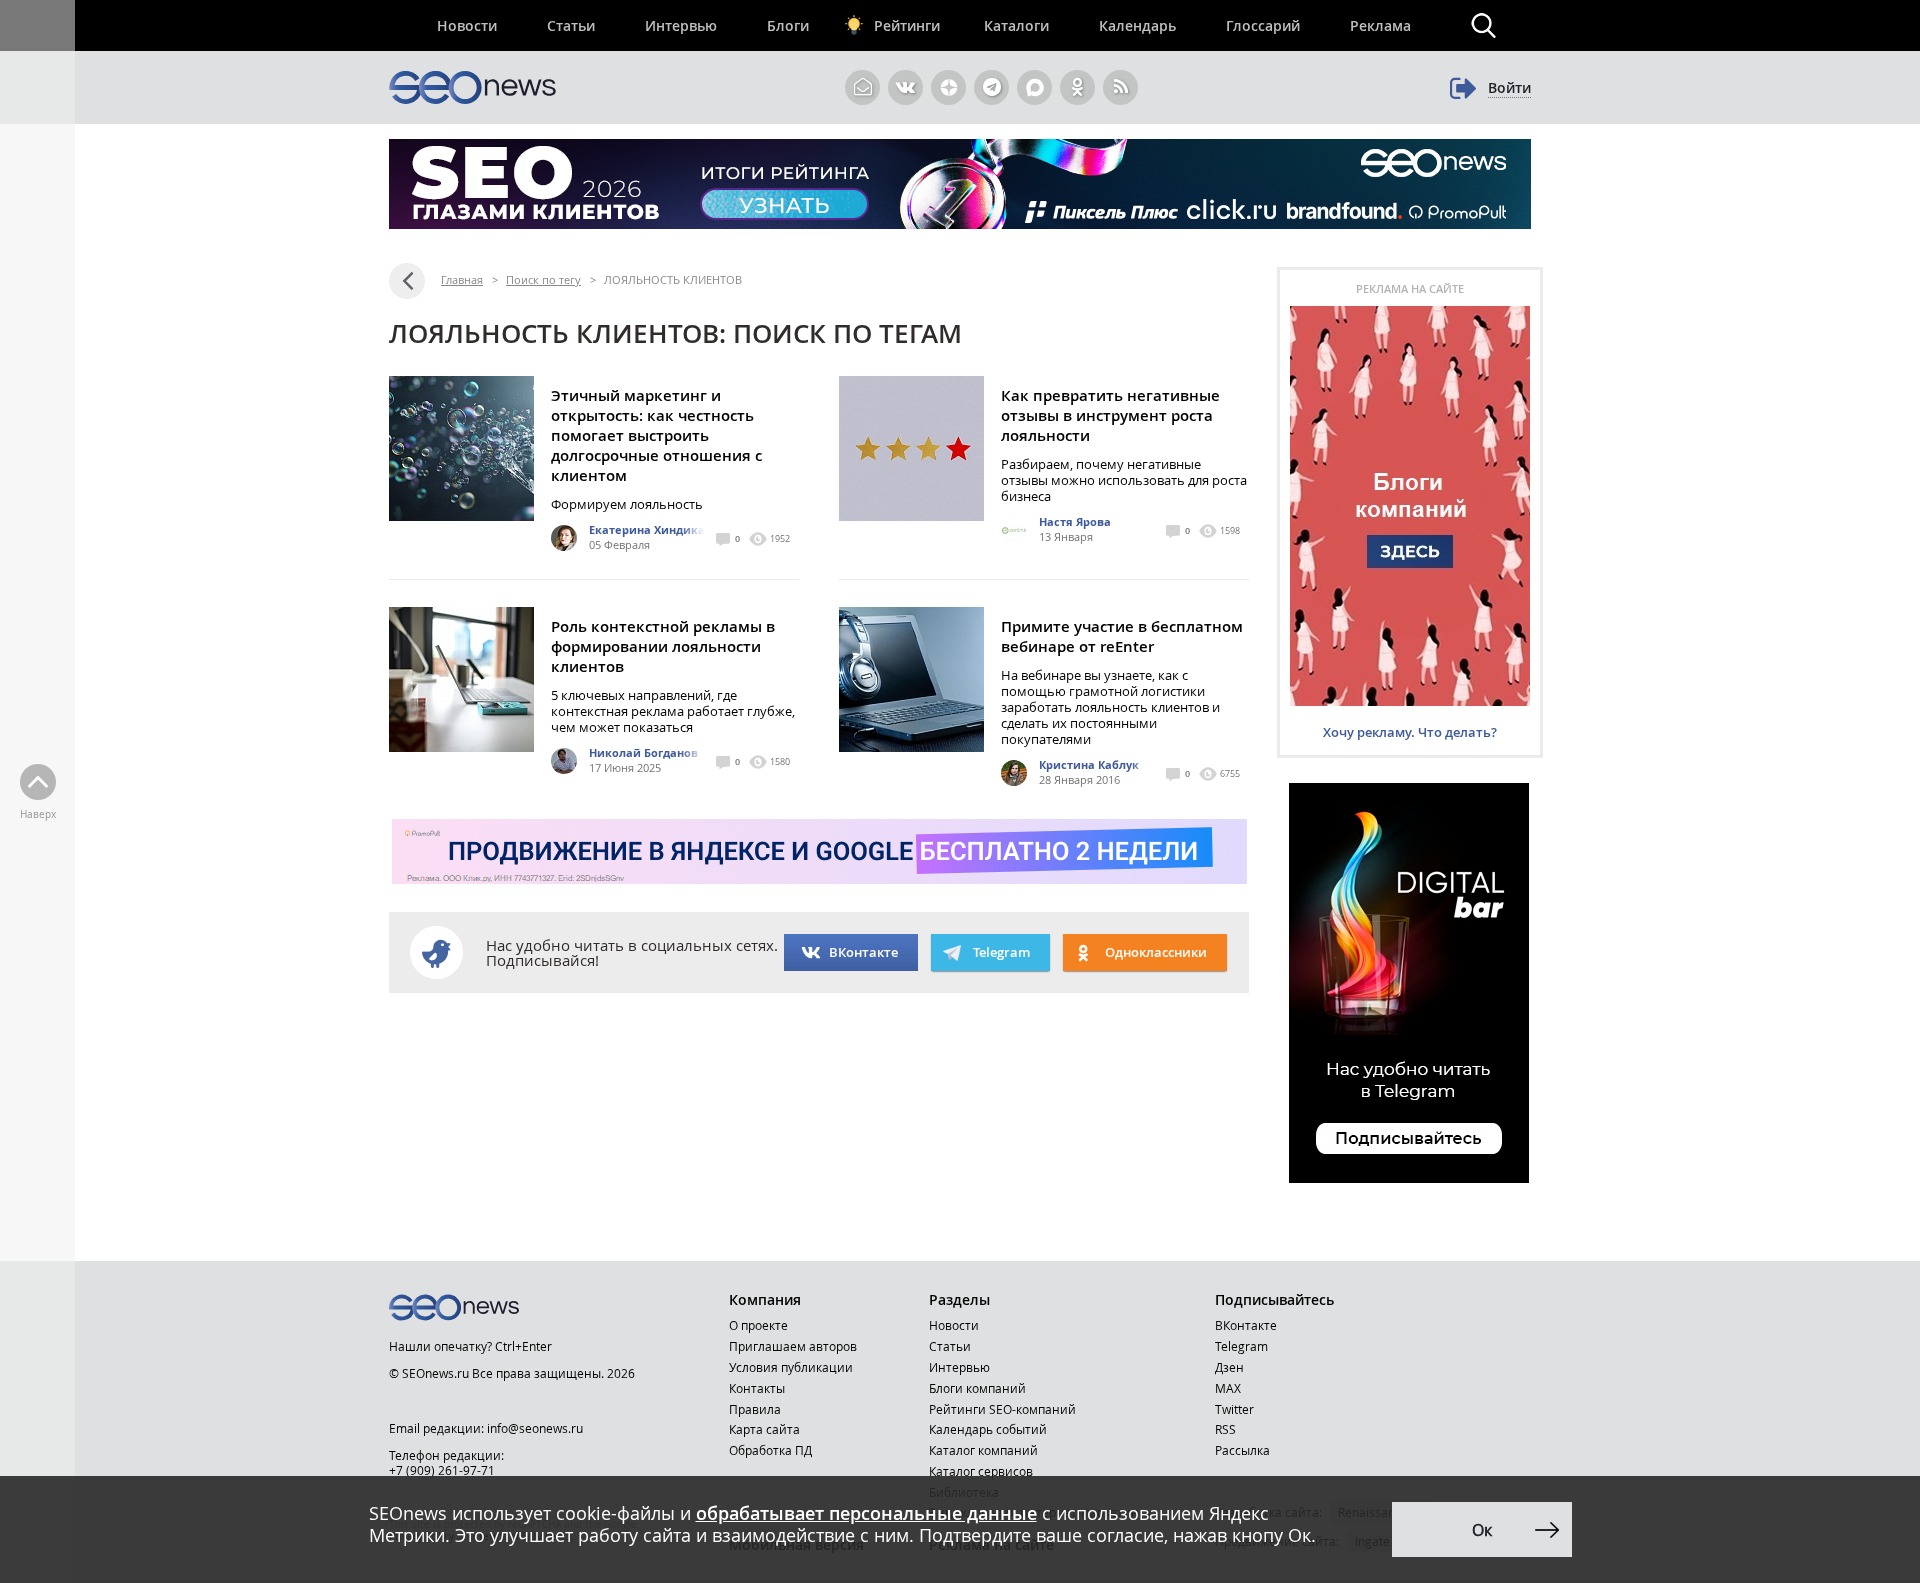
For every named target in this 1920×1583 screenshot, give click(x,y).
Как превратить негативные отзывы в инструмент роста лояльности (1110, 415)
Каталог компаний (983, 1450)
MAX (1228, 1388)
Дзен (1229, 1367)
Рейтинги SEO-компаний (1002, 1409)
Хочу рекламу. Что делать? (1410, 732)
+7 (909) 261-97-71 (442, 1470)
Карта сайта (764, 1429)
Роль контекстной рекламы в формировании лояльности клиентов (663, 646)
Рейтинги (907, 25)
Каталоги (1016, 25)
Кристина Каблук (1089, 764)
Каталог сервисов (981, 1471)
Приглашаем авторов (793, 1346)
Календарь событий (988, 1429)
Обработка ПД (770, 1450)
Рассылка (1242, 1450)
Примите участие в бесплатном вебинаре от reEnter (1122, 636)
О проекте (758, 1325)
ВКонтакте (863, 952)
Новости (467, 25)
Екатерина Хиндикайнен (661, 529)
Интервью (681, 25)
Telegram (1241, 1346)
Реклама (1380, 25)
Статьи (571, 25)
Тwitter (1234, 1409)
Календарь (1137, 25)
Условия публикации (791, 1367)
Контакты (757, 1388)
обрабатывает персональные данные (866, 1513)
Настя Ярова (1075, 521)
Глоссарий (1263, 25)
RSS (1225, 1429)
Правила (755, 1409)
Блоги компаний (977, 1388)
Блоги (788, 25)
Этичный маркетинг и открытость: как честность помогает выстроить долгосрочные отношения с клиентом (656, 435)
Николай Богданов (643, 752)
